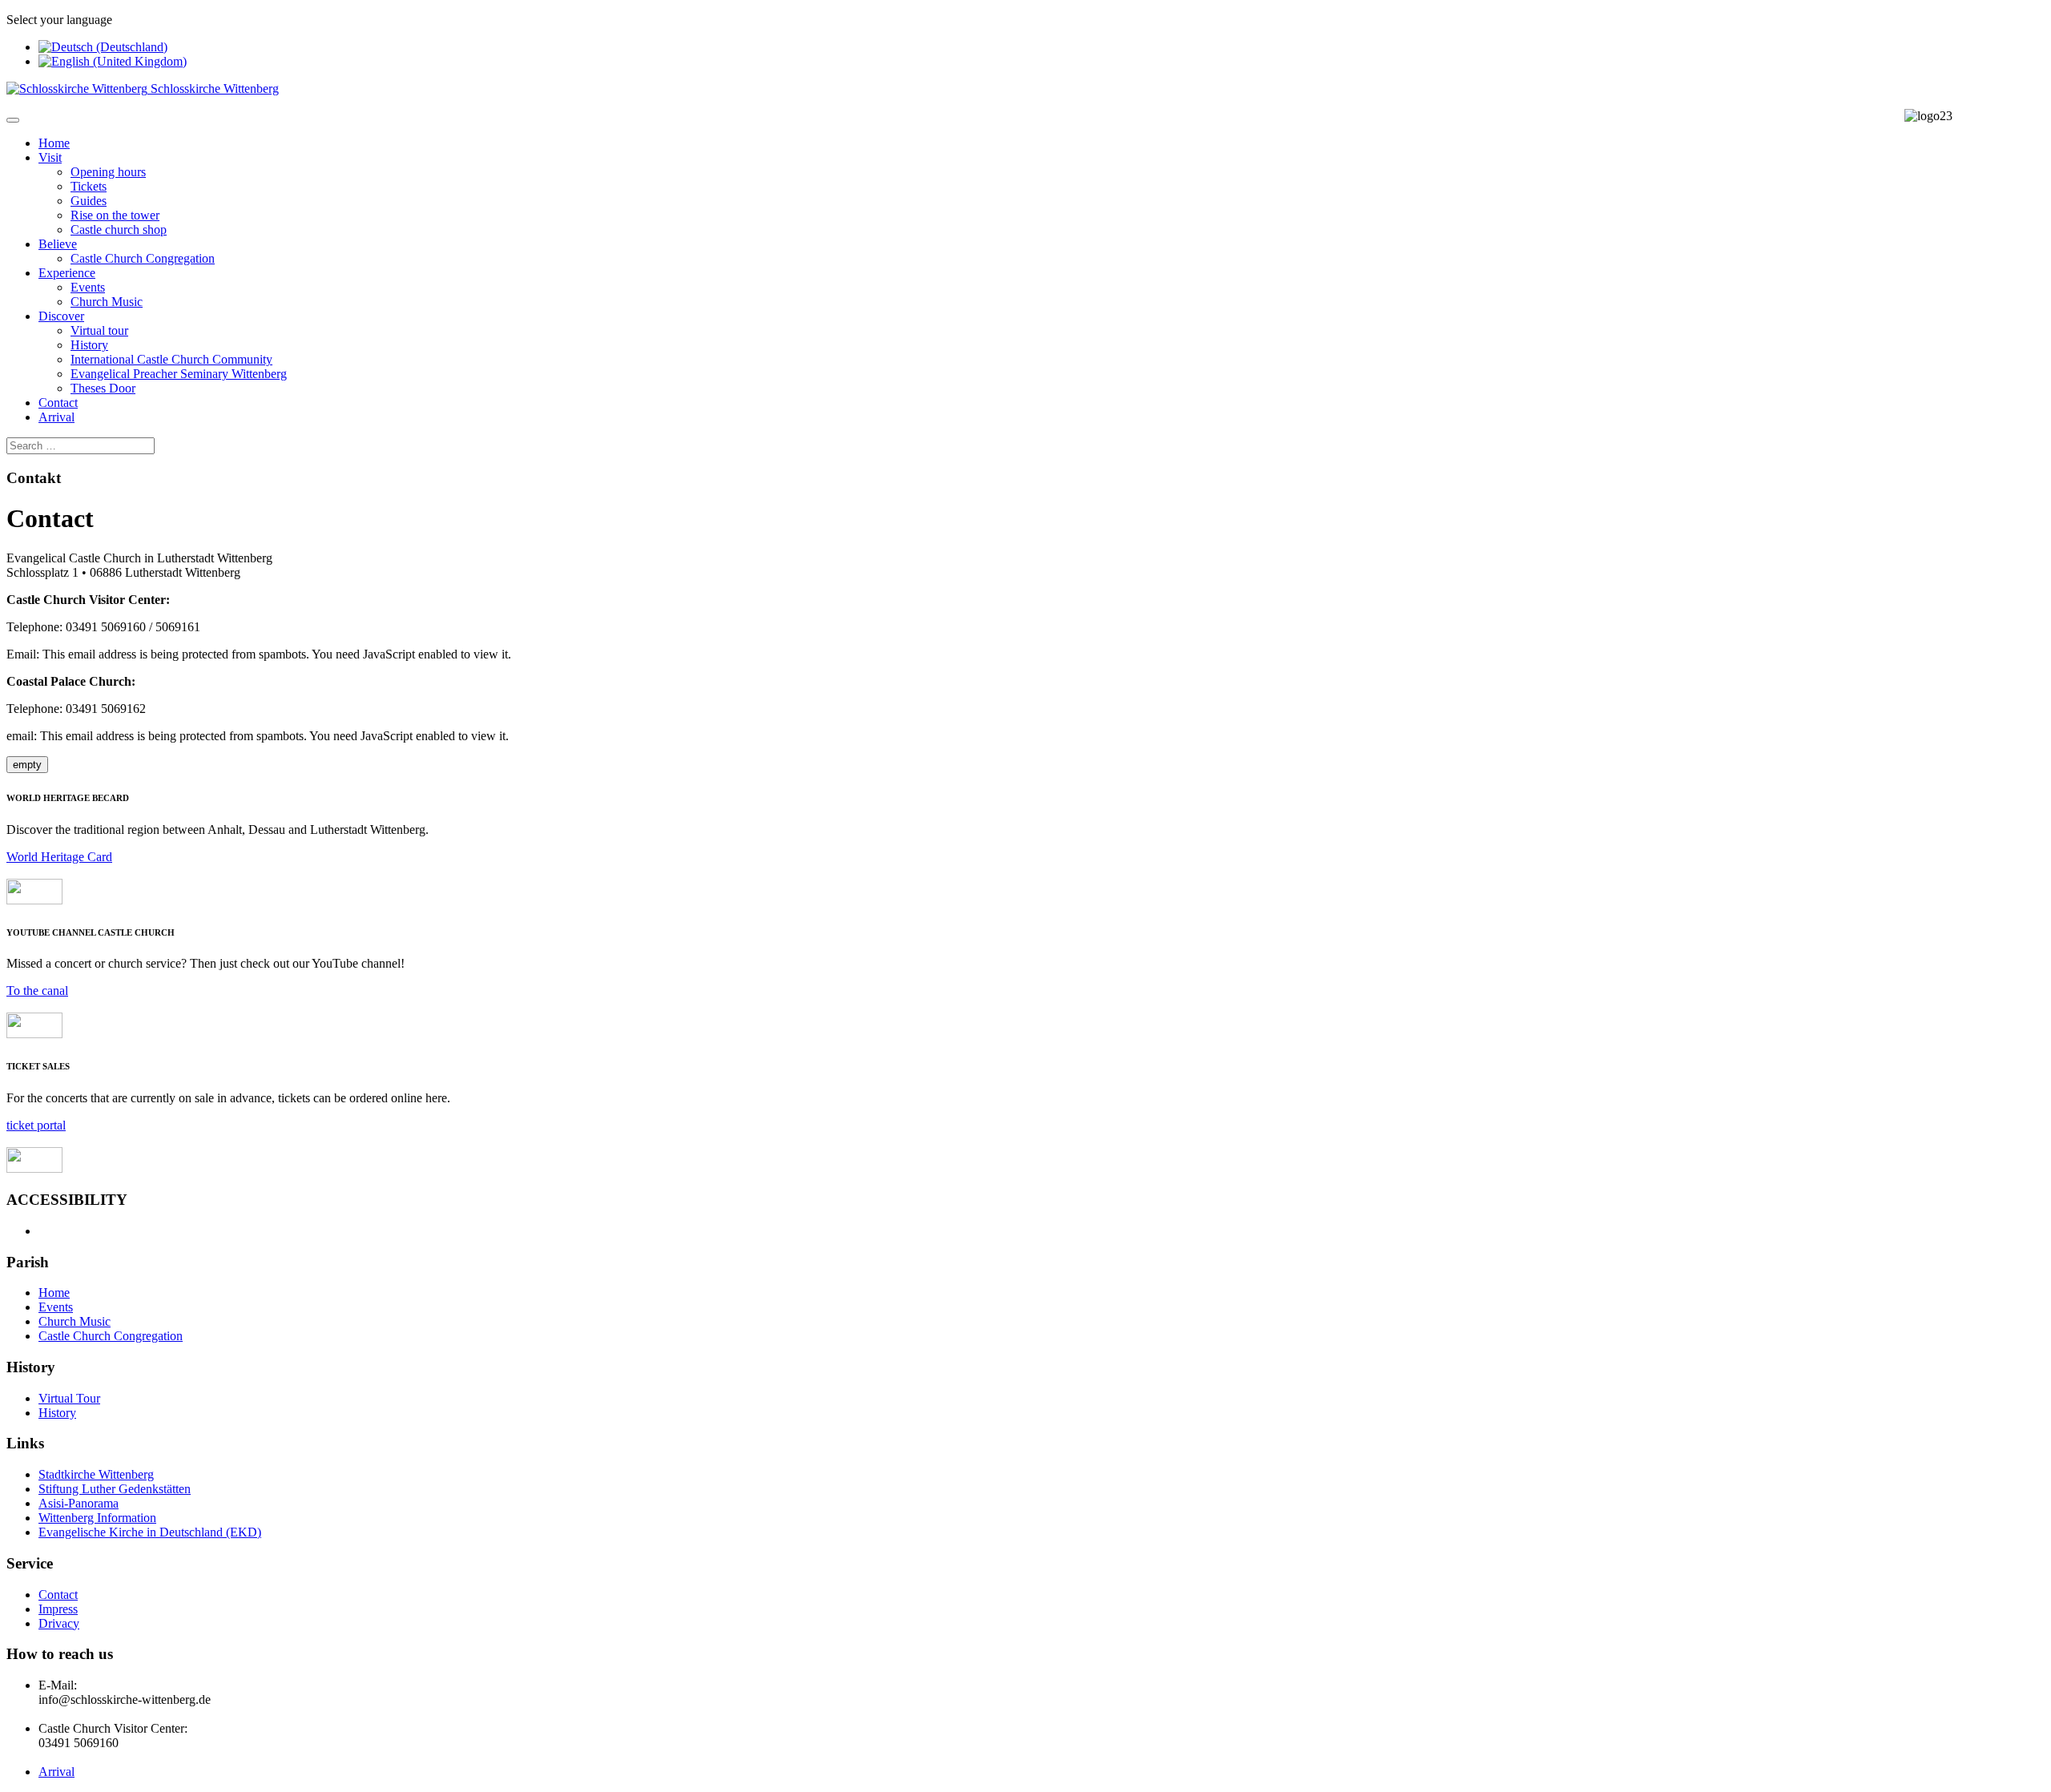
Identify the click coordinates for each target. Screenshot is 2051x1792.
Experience (67, 273)
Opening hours (108, 172)
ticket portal (36, 1125)
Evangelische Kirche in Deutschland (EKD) (150, 1532)
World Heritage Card (59, 857)
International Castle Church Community (171, 359)
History (89, 345)
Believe (58, 244)
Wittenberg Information (97, 1518)
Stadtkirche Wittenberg (96, 1474)
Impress (58, 1609)
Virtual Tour (69, 1398)
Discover (61, 316)
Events (88, 287)
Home (54, 143)
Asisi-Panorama (79, 1503)
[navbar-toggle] (13, 120)
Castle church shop (119, 230)
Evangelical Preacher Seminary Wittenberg (179, 374)
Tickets (89, 186)
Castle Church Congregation (143, 258)
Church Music (107, 302)
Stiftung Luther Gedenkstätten (115, 1489)
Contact (58, 403)
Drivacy (59, 1623)
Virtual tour (99, 330)
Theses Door (103, 388)
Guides (89, 201)
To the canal (37, 991)
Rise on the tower (115, 215)
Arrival (56, 417)
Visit (50, 157)
